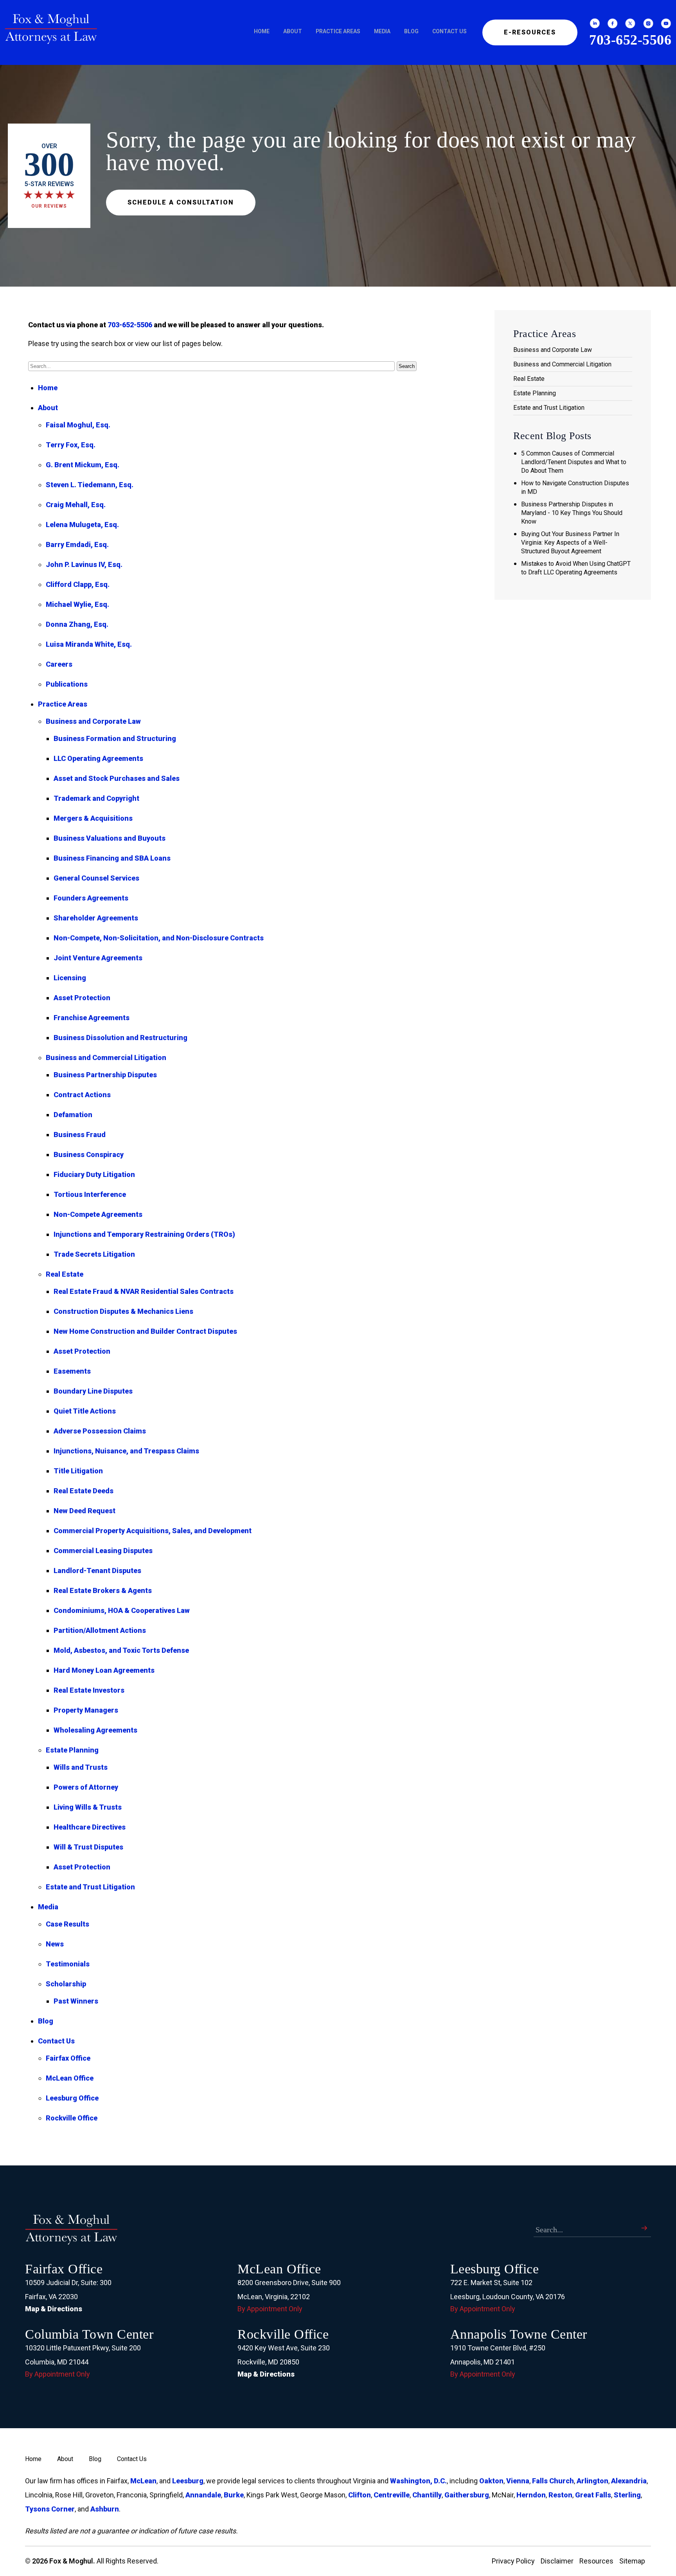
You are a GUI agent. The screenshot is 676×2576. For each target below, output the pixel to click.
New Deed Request (84, 1511)
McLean (143, 2481)
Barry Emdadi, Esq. (77, 544)
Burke (234, 2495)
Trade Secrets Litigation (94, 1254)
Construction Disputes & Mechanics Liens (123, 1311)
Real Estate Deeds (84, 1491)
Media (382, 31)
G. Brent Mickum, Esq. (83, 465)
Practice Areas (338, 31)
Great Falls (593, 2495)
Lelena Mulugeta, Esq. (82, 525)
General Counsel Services (96, 878)
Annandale (203, 2495)
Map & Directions (54, 2309)
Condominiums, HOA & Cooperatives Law (122, 1610)
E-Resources (530, 32)
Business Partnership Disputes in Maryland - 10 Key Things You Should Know (572, 513)
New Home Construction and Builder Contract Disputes (145, 1331)
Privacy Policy (513, 2561)
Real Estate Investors (89, 1690)
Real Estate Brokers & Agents (103, 1590)
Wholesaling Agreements (95, 1730)
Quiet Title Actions (85, 1411)
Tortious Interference (90, 1194)
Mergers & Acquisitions (93, 818)
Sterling (627, 2495)
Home (262, 31)
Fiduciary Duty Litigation (94, 1174)
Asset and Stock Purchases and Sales (117, 778)
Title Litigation (78, 1471)
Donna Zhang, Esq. (77, 624)
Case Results (67, 1924)
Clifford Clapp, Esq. (78, 584)
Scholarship (66, 1984)
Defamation (73, 1115)
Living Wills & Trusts (88, 1807)
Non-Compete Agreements (98, 1214)
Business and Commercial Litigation (106, 1057)
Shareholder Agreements (96, 918)
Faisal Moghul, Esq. (78, 425)
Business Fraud (80, 1135)
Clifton (360, 2495)
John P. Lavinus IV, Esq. (84, 564)
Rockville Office (72, 2118)
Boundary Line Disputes (93, 1391)
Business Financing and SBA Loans (112, 858)
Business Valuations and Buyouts (110, 838)
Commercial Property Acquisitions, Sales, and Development (153, 1531)
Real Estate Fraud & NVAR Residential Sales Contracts (144, 1291)
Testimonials (68, 1964)
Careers (59, 664)
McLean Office (70, 2078)
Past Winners (76, 2001)
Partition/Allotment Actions (100, 1630)
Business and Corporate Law (93, 721)
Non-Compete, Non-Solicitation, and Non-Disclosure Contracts (159, 938)
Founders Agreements (91, 898)
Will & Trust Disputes (88, 1847)
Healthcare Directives (90, 1827)
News (55, 1944)
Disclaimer (557, 2561)
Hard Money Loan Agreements (104, 1670)
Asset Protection (82, 998)
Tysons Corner (50, 2509)
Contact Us (449, 31)
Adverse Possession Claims (100, 1431)
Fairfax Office (68, 2058)
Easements (72, 1371)
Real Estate (65, 1274)
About (293, 31)
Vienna (518, 2481)
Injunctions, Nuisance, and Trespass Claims (126, 1451)
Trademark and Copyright (96, 798)
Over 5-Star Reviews (49, 176)
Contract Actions (82, 1095)
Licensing (70, 978)
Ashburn (105, 2509)
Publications (67, 684)
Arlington (592, 2481)
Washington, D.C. (418, 2481)
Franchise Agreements (92, 1018)
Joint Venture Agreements (98, 958)
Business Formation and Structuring (115, 738)
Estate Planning (72, 1750)
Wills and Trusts (81, 1767)
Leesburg (188, 2481)
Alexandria (629, 2481)
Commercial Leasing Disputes (103, 1551)
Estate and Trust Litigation (90, 1887)
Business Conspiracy (89, 1154)
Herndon (531, 2495)
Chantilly (427, 2495)
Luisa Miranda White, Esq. (89, 644)
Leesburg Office (72, 2098)
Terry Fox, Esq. (71, 445)
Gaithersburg (467, 2495)
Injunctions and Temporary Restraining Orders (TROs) (144, 1234)
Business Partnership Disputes (105, 1075)
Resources (596, 2561)
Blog (411, 31)
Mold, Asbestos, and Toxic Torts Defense (121, 1650)
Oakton (491, 2481)
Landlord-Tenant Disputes (97, 1571)
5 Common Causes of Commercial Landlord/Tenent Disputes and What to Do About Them (574, 462)
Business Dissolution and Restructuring (120, 1038)
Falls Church (553, 2481)
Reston (560, 2495)
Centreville (392, 2495)
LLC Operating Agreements (98, 758)
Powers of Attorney (86, 1787)
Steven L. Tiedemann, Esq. (90, 485)
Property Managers (86, 1710)
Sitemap (632, 2561)
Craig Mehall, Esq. (76, 505)
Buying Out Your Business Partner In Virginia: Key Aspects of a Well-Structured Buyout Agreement (570, 543)
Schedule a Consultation (181, 202)
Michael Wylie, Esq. (77, 604)
